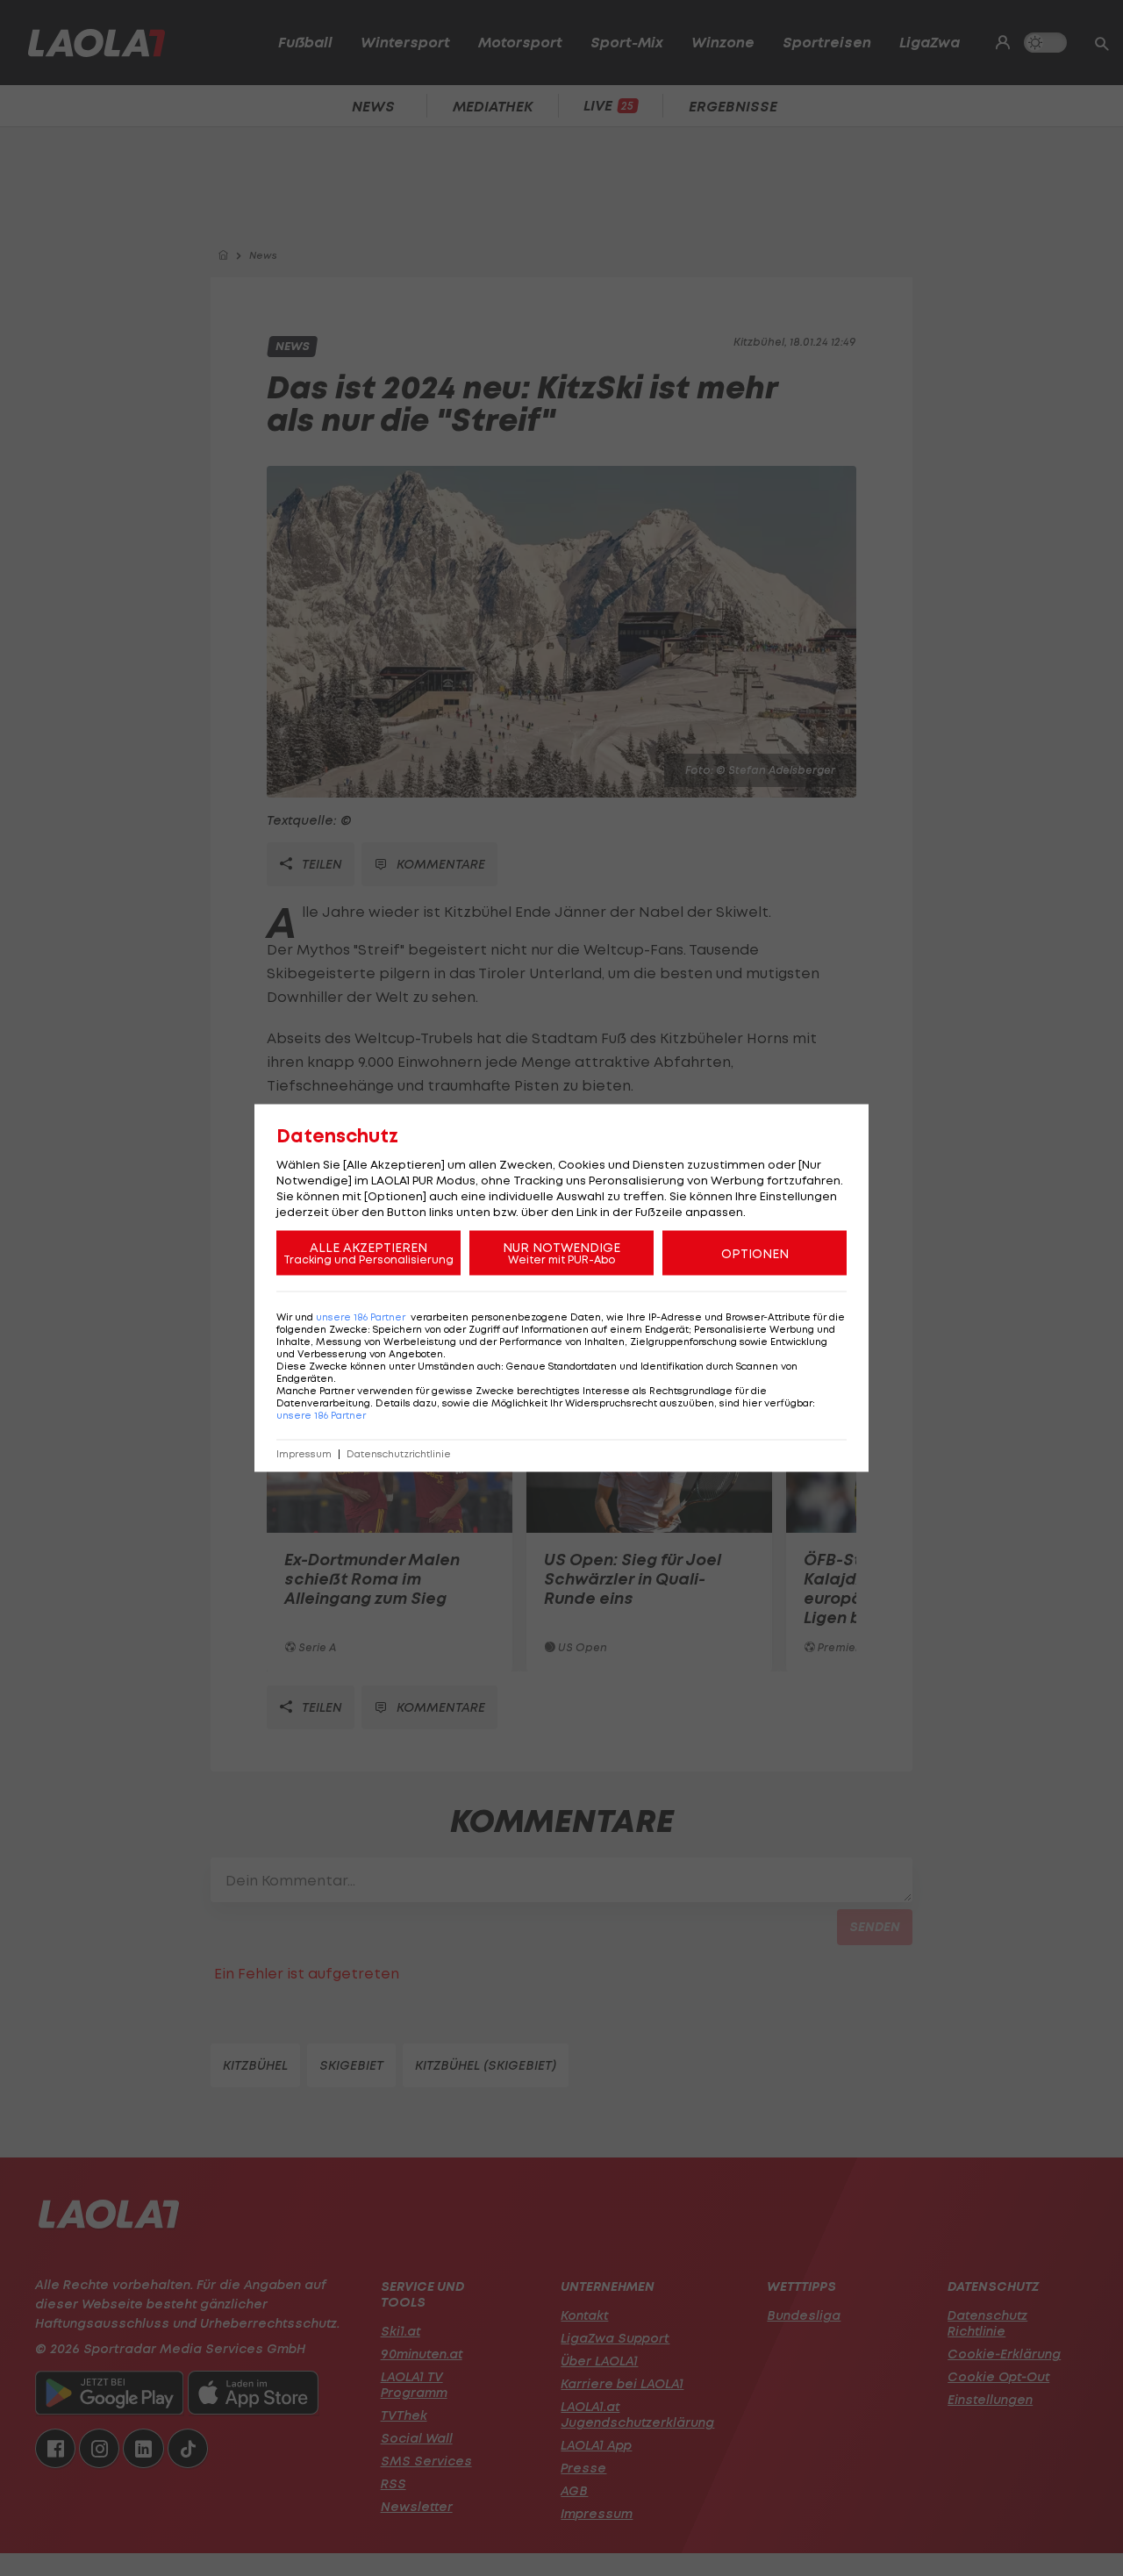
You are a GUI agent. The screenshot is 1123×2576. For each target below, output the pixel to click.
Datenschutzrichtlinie (399, 1454)
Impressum (304, 1454)
